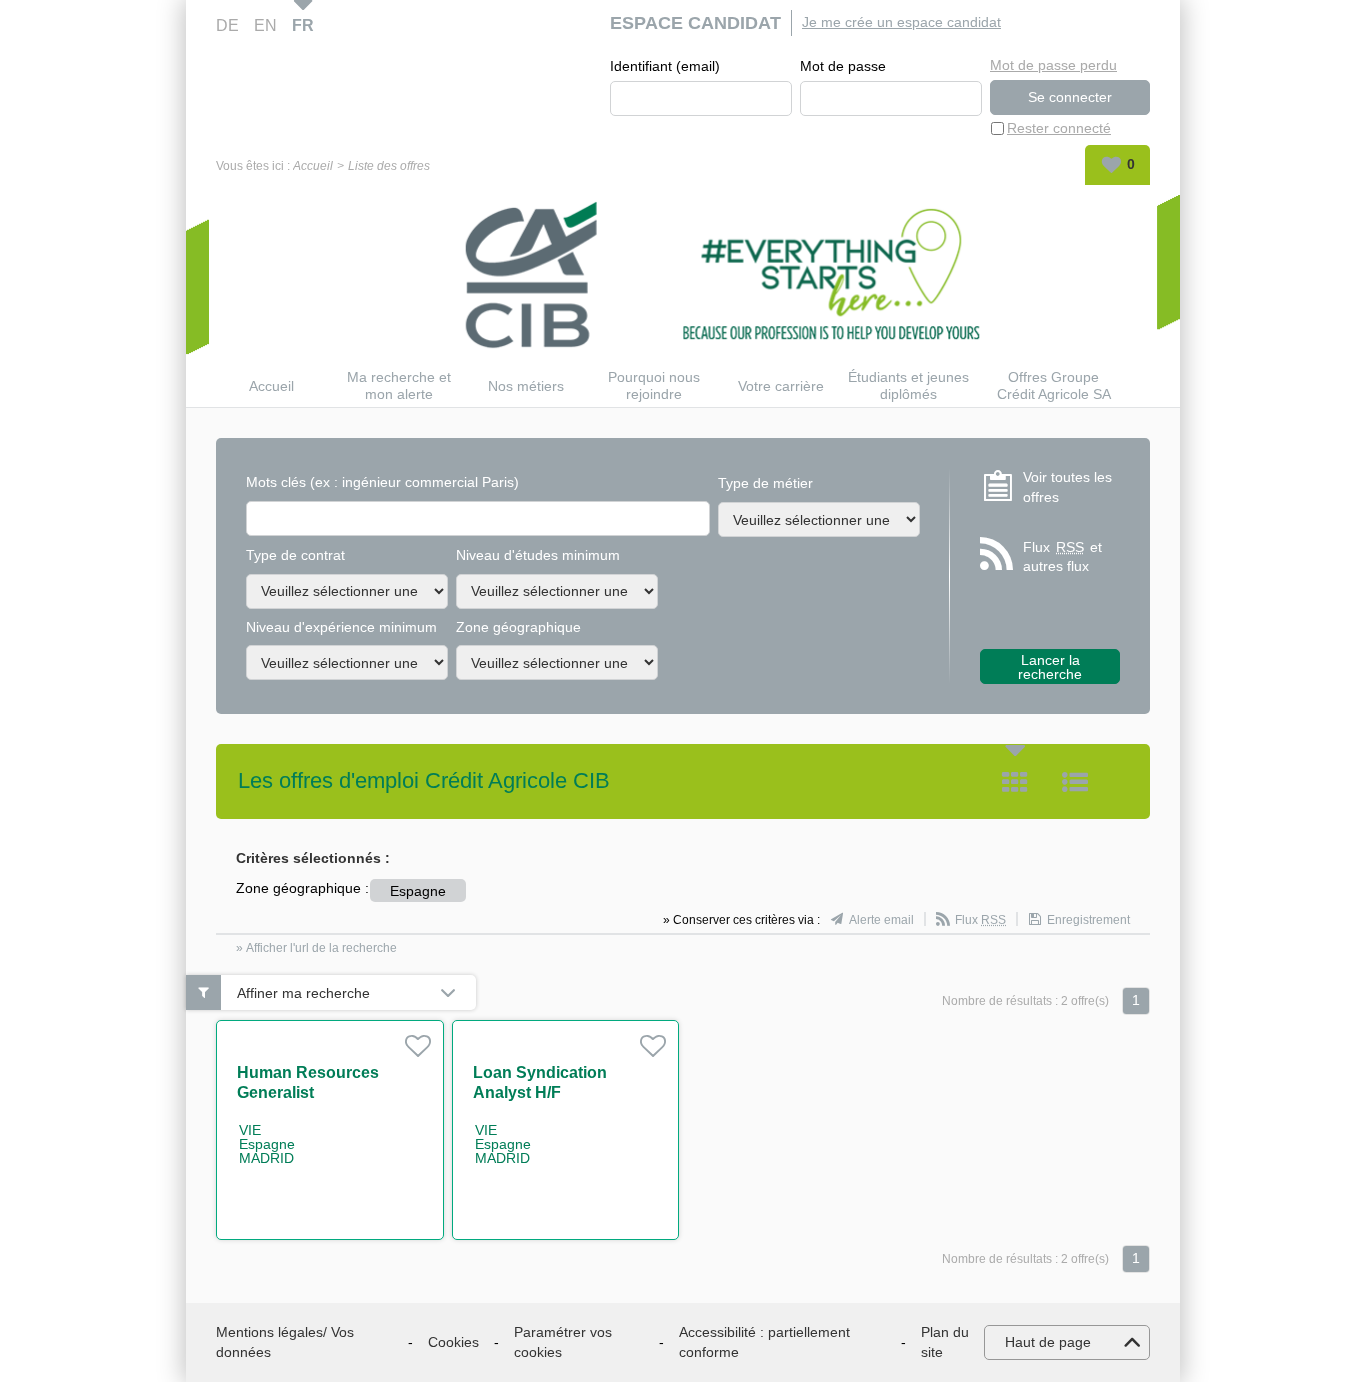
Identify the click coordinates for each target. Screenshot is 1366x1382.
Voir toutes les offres (1067, 487)
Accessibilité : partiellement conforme (764, 1342)
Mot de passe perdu (1053, 65)
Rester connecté (1059, 128)
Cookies (453, 1342)
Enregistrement (1088, 920)
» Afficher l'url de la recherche (316, 948)
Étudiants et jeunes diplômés (908, 385)
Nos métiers (526, 386)
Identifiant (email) (665, 66)
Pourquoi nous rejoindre (654, 385)
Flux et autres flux (1062, 557)
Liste (1075, 782)
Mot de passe (843, 66)
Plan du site (945, 1342)
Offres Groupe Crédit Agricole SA (1054, 385)
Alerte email (881, 920)
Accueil (313, 166)
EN (265, 25)
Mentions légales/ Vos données (285, 1342)
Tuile (1015, 782)
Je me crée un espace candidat (901, 22)
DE (227, 25)
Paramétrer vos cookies (563, 1342)
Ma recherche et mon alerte (399, 385)
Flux (980, 920)
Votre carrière (781, 386)
